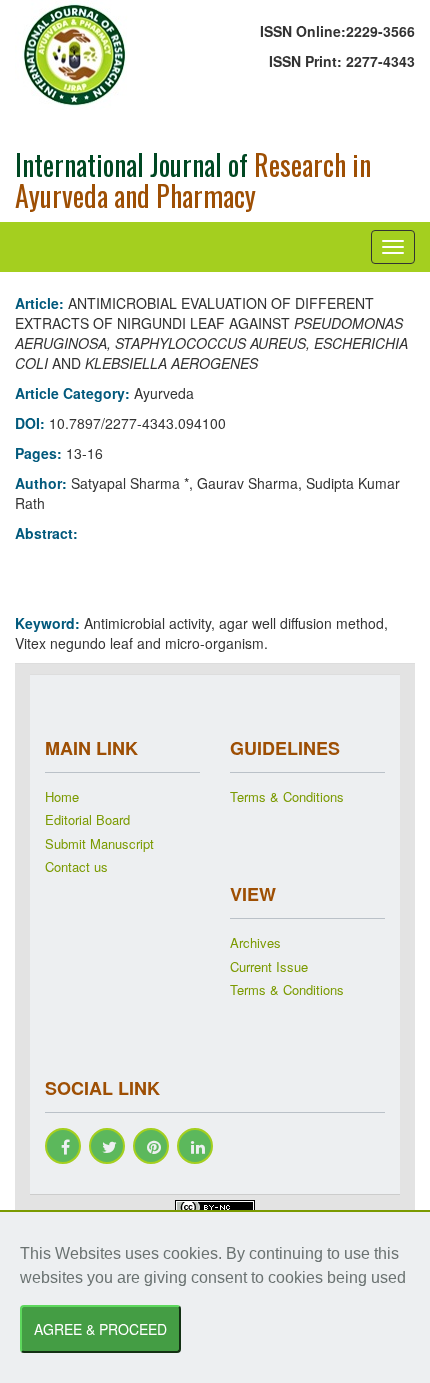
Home (62, 797)
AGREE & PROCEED (100, 1329)
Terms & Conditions (287, 797)
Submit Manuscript (99, 844)
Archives (255, 943)
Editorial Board (87, 820)
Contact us (76, 867)
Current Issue (269, 967)
